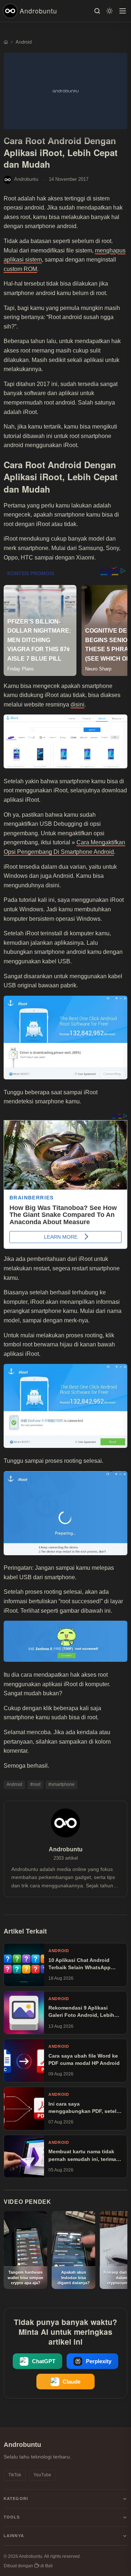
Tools (12, 2517)
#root (35, 1784)
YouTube (42, 2475)
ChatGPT (44, 2361)
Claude (72, 2382)
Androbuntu (38, 11)
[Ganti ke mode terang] (110, 11)
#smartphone (61, 1784)
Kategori (16, 2499)
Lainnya (14, 2536)
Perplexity (99, 2361)
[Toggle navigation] (123, 11)
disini (78, 704)
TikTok (15, 2475)
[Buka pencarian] (97, 11)
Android (14, 1784)
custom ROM (20, 269)
